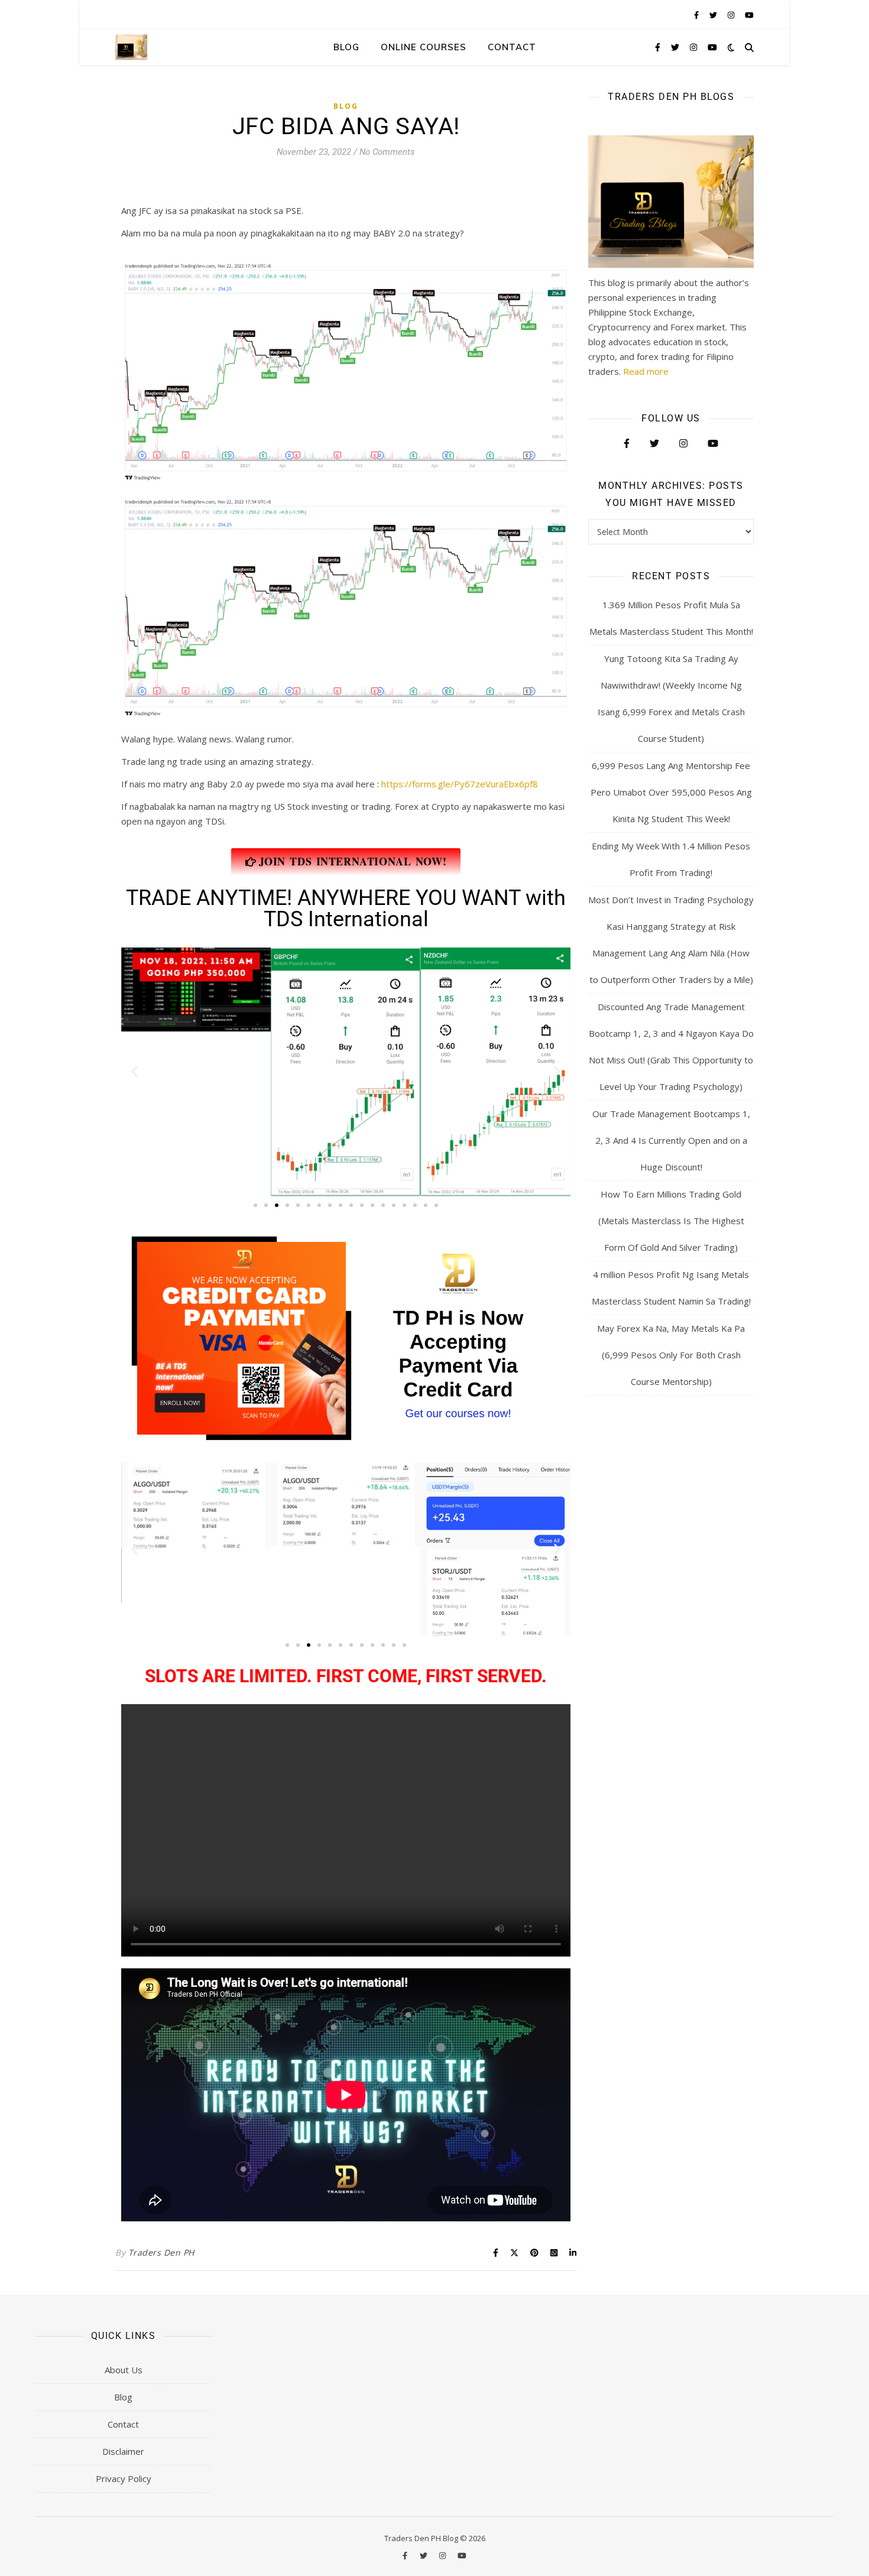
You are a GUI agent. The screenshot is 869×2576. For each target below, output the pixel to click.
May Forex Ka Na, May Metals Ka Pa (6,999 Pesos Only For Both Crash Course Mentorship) (671, 1355)
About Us (124, 2370)
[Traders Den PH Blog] (131, 47)
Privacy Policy (124, 2478)
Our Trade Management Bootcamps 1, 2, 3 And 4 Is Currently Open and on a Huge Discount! (671, 1140)
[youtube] (749, 15)
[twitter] (714, 15)
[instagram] (732, 15)
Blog (346, 47)
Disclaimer (123, 2451)
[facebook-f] (697, 15)
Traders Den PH (161, 2252)
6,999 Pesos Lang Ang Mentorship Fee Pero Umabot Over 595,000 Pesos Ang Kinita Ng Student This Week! (671, 792)
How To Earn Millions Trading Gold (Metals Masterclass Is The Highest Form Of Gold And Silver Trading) (671, 1221)
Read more (646, 371)
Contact (512, 47)
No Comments (387, 152)
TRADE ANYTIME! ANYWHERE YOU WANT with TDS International (346, 909)
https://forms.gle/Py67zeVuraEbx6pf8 (460, 784)
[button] (134, 1072)
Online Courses (424, 47)
